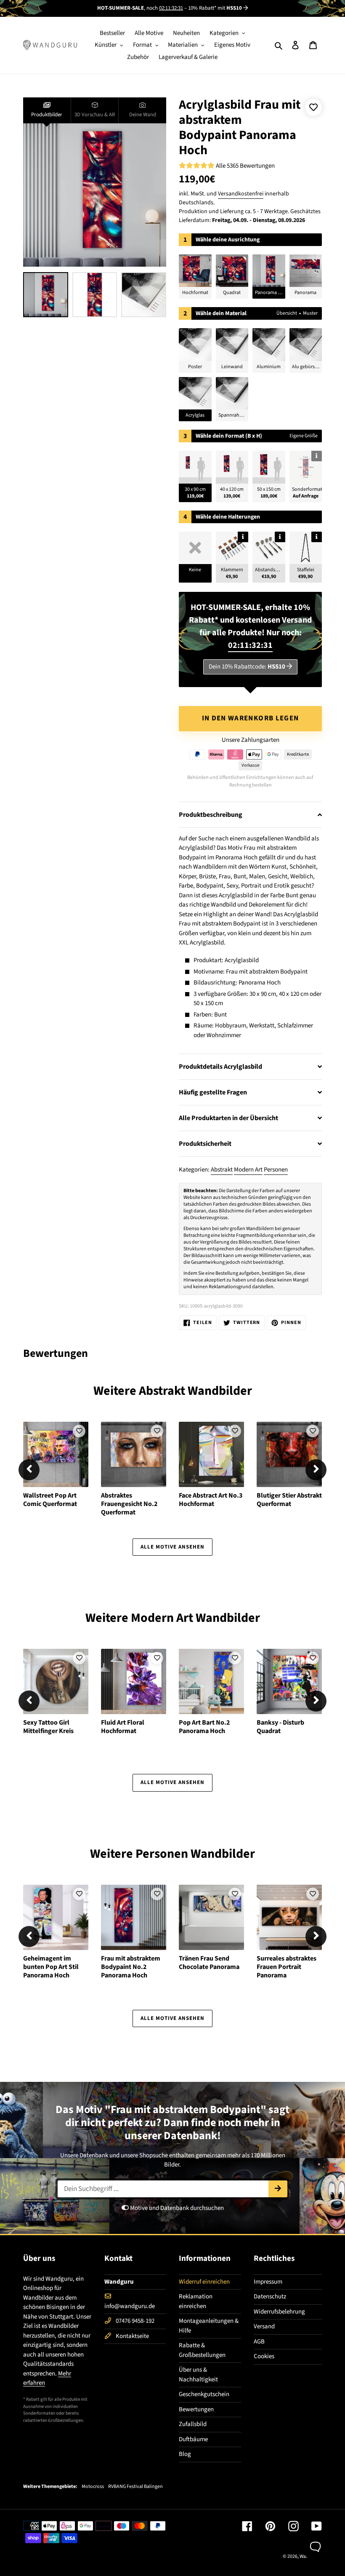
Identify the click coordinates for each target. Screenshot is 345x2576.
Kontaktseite (132, 2336)
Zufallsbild (193, 2424)
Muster (310, 313)
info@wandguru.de (130, 2306)
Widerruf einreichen (204, 2282)
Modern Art (248, 1170)
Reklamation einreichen (196, 2301)
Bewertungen (196, 2409)
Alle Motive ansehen (173, 1547)
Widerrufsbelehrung (279, 2312)
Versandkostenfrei (241, 194)
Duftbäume (193, 2439)
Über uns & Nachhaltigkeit (198, 2375)
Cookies (264, 2356)
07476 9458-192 (135, 2321)
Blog (185, 2454)
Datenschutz (270, 2296)
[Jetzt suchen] (278, 2189)
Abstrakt (222, 1170)
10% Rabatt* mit (215, 8)
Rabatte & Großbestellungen (202, 2350)
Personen (276, 1170)
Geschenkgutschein (204, 2394)
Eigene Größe (304, 436)
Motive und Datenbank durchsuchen (176, 2208)
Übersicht (287, 313)
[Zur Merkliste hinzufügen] (313, 107)
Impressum (268, 2282)
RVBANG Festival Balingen (135, 2487)
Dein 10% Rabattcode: (247, 667)
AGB (259, 2342)
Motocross (93, 2487)
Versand (264, 2326)
